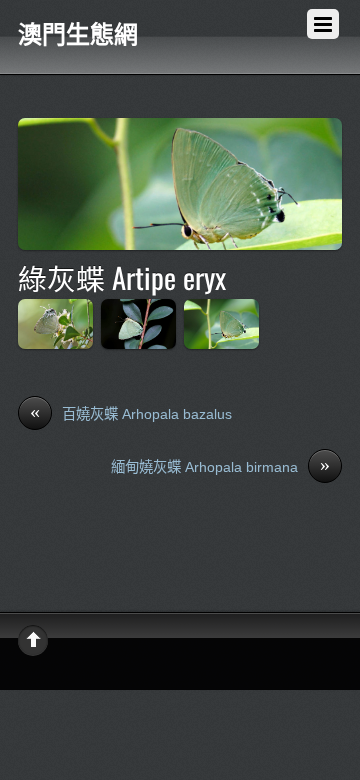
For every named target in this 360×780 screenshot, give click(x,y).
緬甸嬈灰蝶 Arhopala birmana (220, 466)
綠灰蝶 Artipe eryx (122, 277)
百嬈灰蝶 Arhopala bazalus (131, 413)
